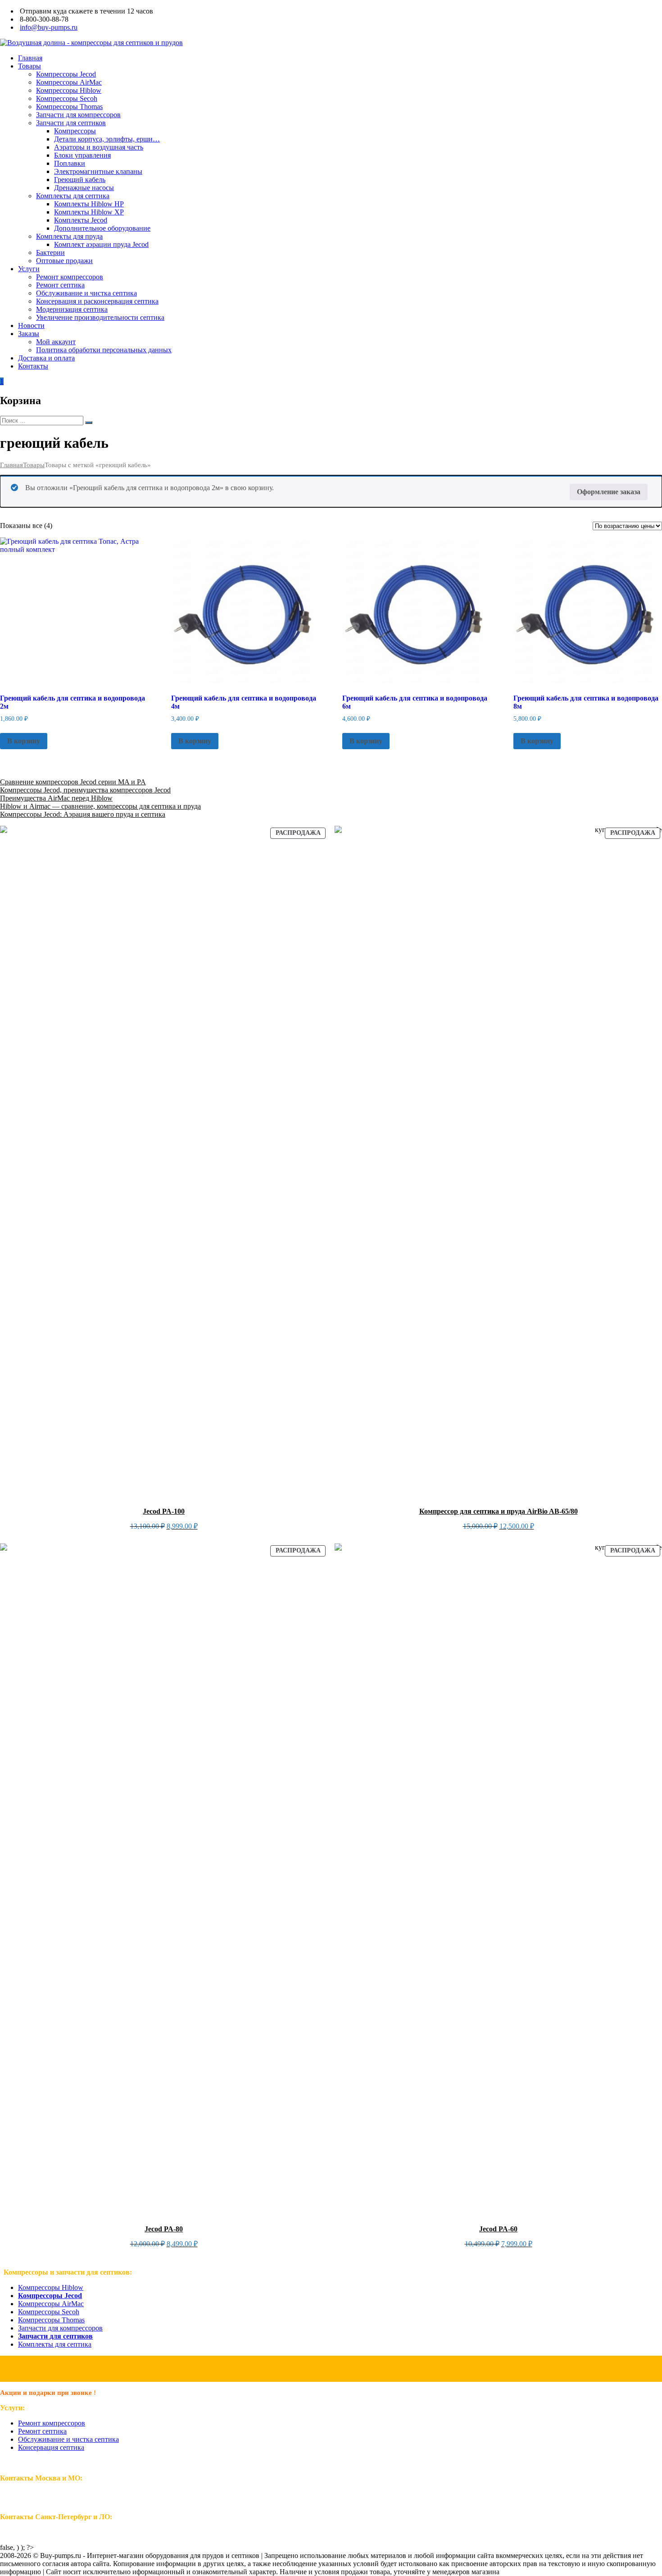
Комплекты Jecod (81, 220)
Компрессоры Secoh (67, 98)
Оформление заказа (609, 492)
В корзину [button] (24, 741)
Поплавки (70, 163)
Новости (31, 325)
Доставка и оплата (46, 358)
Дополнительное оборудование (102, 228)
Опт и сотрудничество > (331, 2369)
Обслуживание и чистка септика (86, 293)
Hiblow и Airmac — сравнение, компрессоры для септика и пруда (100, 806)
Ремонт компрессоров (70, 277)
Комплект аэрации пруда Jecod (101, 244)
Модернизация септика (72, 309)
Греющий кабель (80, 180)
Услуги (29, 269)
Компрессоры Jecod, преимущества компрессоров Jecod (85, 790)
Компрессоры (75, 131)
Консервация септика (51, 2447)
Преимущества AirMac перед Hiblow (56, 798)
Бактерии (50, 253)
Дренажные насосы (84, 188)
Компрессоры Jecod (66, 74)
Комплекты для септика (73, 196)
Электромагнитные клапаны (98, 171)
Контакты (33, 366)
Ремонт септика (60, 285)
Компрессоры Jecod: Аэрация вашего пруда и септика (83, 814)
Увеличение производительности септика (100, 317)
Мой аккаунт (56, 342)
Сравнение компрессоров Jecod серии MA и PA (73, 782)
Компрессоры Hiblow (69, 90)
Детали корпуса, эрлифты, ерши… (107, 139)
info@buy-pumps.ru (49, 27)
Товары (29, 66)
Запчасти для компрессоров (78, 115)
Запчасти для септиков (71, 123)
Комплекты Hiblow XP (89, 212)
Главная (30, 58)
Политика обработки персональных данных (104, 350)
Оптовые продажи (64, 261)
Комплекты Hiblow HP (89, 204)
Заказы (29, 334)
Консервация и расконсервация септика (97, 301)
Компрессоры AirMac (69, 82)
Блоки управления (82, 155)
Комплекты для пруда (69, 236)
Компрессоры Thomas (69, 107)
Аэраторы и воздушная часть (99, 147)
